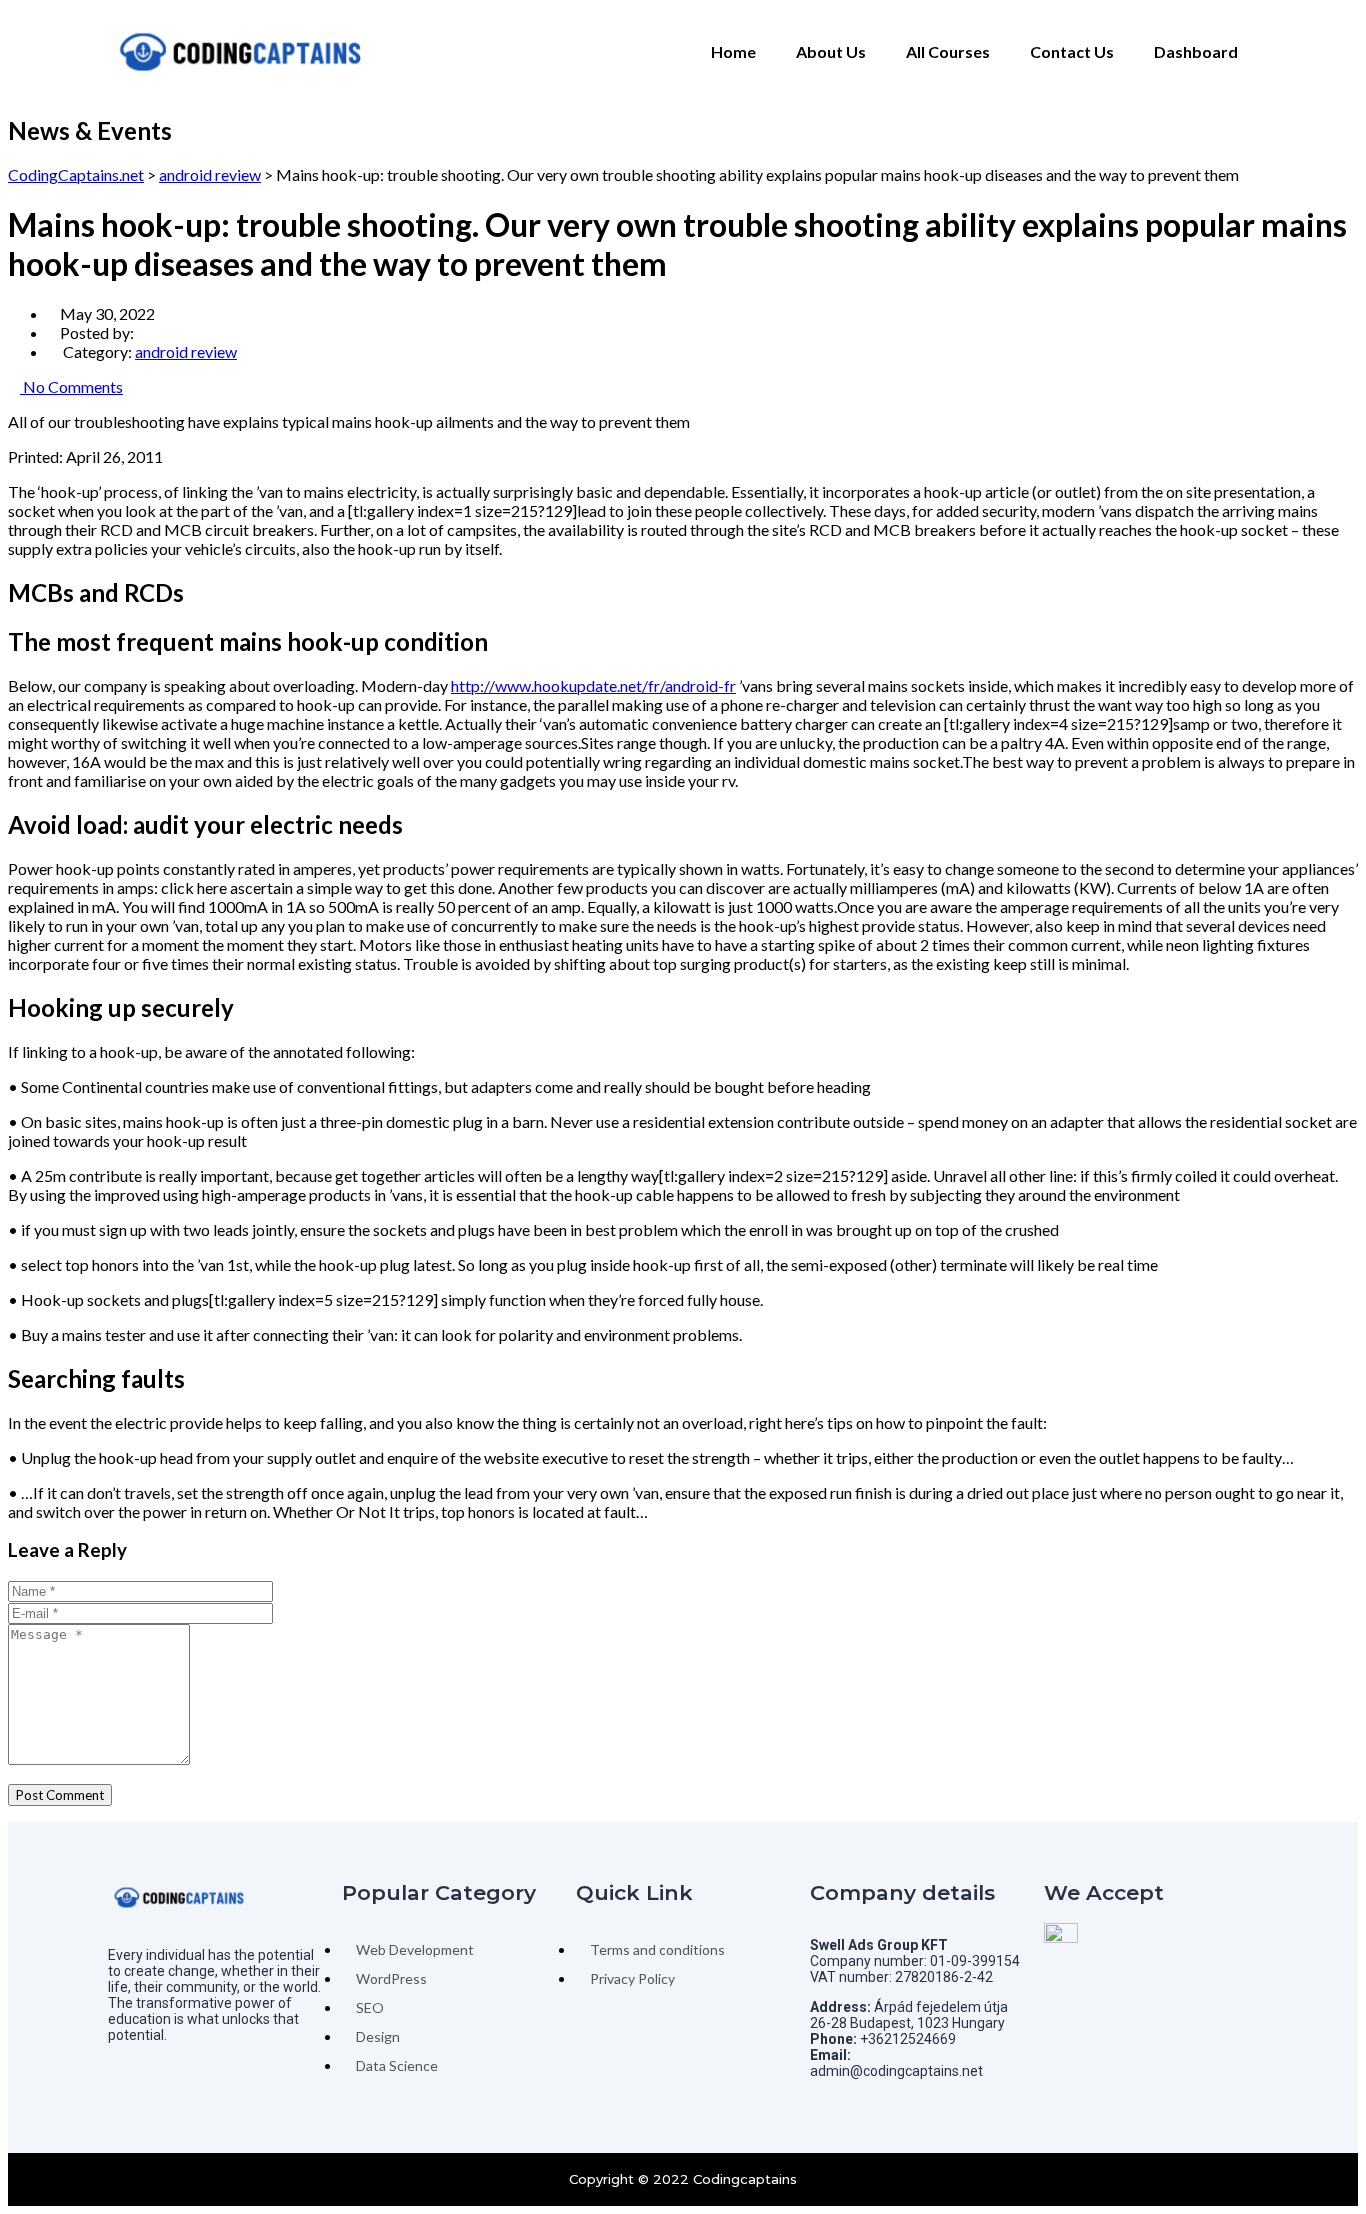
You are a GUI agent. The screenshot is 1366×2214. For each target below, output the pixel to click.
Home (733, 51)
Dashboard (1196, 51)
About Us (831, 51)
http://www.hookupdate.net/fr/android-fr (593, 685)
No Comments (71, 386)
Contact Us (1072, 51)
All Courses (948, 51)
